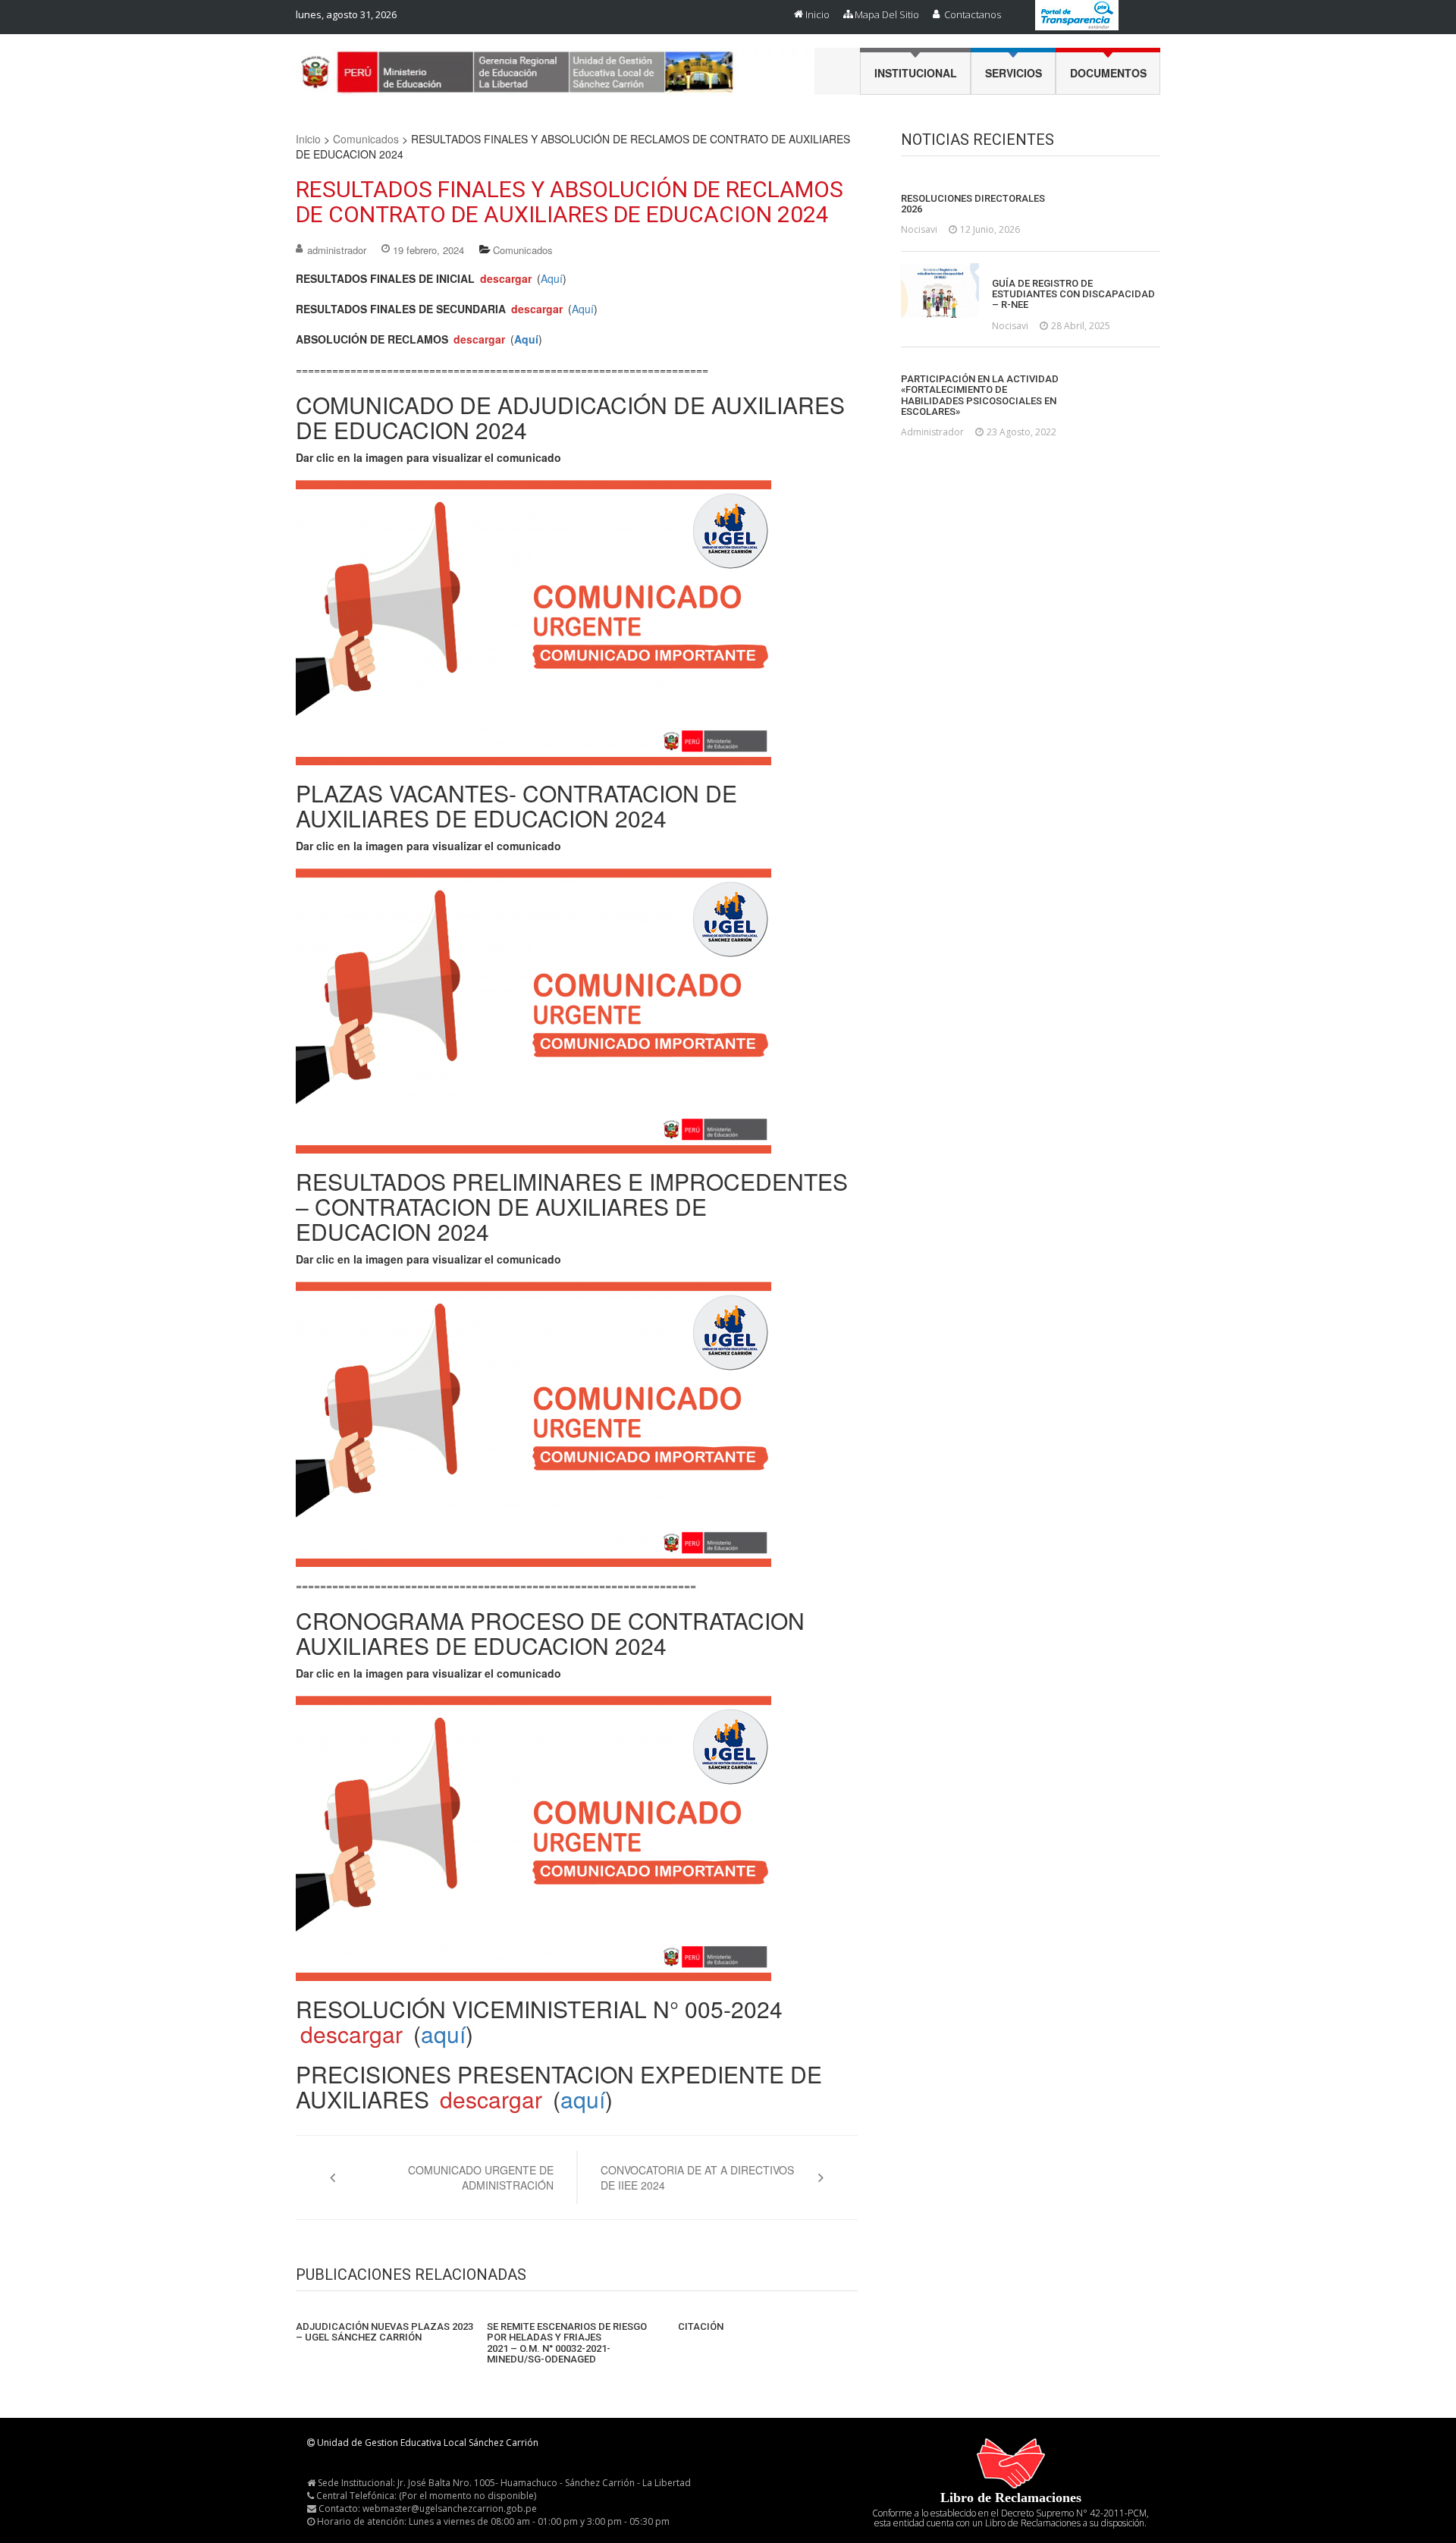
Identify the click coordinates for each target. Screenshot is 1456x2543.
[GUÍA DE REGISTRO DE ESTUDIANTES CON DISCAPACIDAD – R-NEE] (940, 290)
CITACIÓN (701, 2327)
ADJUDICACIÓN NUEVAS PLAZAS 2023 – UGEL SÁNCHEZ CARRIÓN (384, 2332)
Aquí (552, 278)
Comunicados (366, 139)
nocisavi (919, 229)
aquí (443, 2034)
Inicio (817, 14)
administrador (337, 250)
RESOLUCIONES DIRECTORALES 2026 (973, 204)
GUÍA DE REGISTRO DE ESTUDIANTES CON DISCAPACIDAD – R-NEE (1073, 295)
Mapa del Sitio (887, 14)
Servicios (1014, 73)
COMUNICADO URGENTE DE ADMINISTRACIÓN (481, 2177)
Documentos (1108, 73)
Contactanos (973, 14)
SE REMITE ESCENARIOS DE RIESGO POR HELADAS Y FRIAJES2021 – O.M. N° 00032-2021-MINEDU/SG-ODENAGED (567, 2343)
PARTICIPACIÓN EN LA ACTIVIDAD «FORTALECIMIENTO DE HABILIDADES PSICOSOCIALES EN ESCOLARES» (980, 396)
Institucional (916, 73)
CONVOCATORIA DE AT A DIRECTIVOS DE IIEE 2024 (697, 2177)
